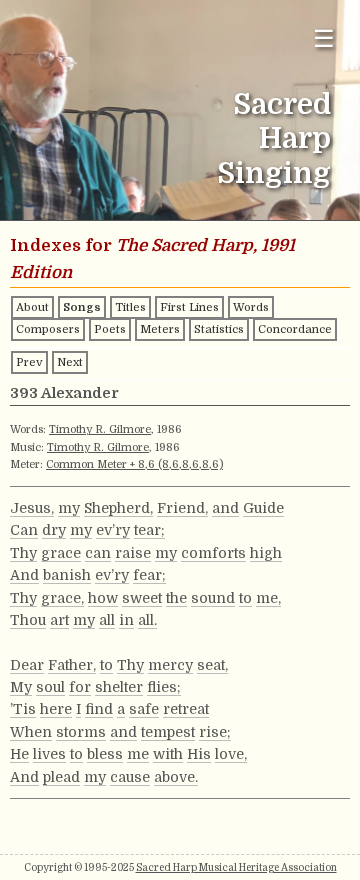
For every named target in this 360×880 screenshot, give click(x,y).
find (99, 709)
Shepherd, (118, 508)
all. (147, 620)
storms (81, 732)
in (126, 620)
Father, (72, 665)
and (225, 508)
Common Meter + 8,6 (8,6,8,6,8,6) (134, 464)
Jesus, (32, 508)
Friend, (182, 508)
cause (130, 777)
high (266, 553)
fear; (149, 575)
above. (176, 777)
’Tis (23, 709)
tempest (168, 732)
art (59, 620)
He (19, 754)
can (98, 553)
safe (144, 709)
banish (67, 575)
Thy (23, 553)
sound (213, 598)
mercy (170, 665)
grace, (62, 598)
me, (268, 598)
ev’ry (113, 530)
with (168, 754)
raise (133, 553)
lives (49, 754)
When (31, 732)
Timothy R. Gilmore (100, 429)
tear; (149, 530)
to (245, 598)
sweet (142, 598)
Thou (28, 620)
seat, (212, 665)
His (199, 754)
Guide (263, 508)
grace (61, 553)
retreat (186, 709)
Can (24, 530)
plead (61, 777)
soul (50, 687)
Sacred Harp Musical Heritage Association (236, 867)
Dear (27, 665)
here (56, 709)
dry (54, 530)
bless (105, 754)
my (69, 508)
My (21, 687)
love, (231, 754)
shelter (119, 687)
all (107, 620)
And (24, 575)
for (80, 687)
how (103, 598)
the (176, 598)
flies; (164, 687)
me (138, 754)
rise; (215, 732)
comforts (213, 553)
